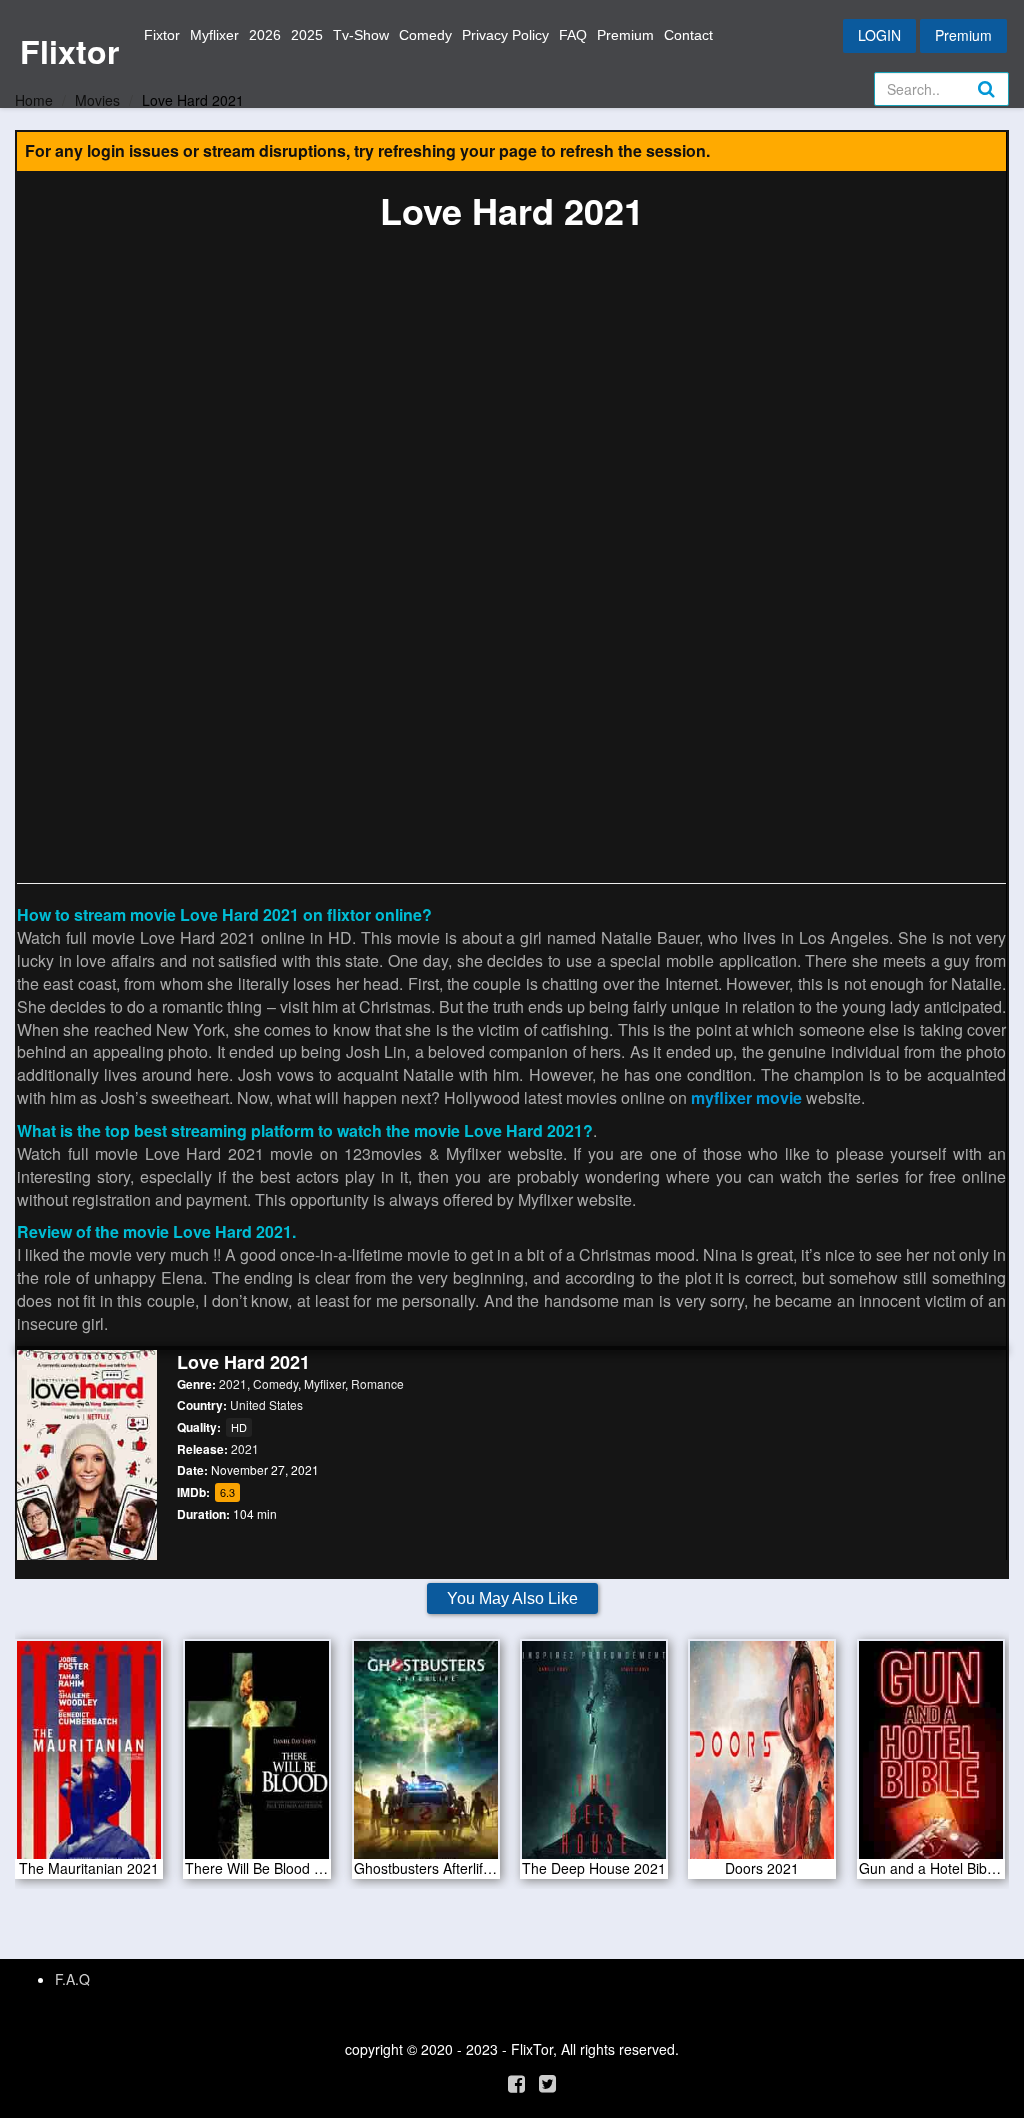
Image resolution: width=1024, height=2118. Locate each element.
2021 (233, 1383)
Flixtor (69, 51)
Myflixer (214, 35)
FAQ (573, 35)
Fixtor (162, 35)
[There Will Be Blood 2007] (257, 1757)
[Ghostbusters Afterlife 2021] (426, 1757)
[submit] (1008, 105)
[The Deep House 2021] (594, 1757)
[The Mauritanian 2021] (89, 1757)
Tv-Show (361, 35)
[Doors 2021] (762, 1757)
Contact (688, 35)
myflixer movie (746, 1097)
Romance (377, 1383)
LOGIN (879, 35)
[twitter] (547, 2082)
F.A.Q (72, 1979)
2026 (265, 35)
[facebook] (516, 2082)
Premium (625, 35)
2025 (307, 35)
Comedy (425, 35)
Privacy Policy (505, 35)
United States (266, 1404)
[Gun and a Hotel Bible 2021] (931, 1757)
